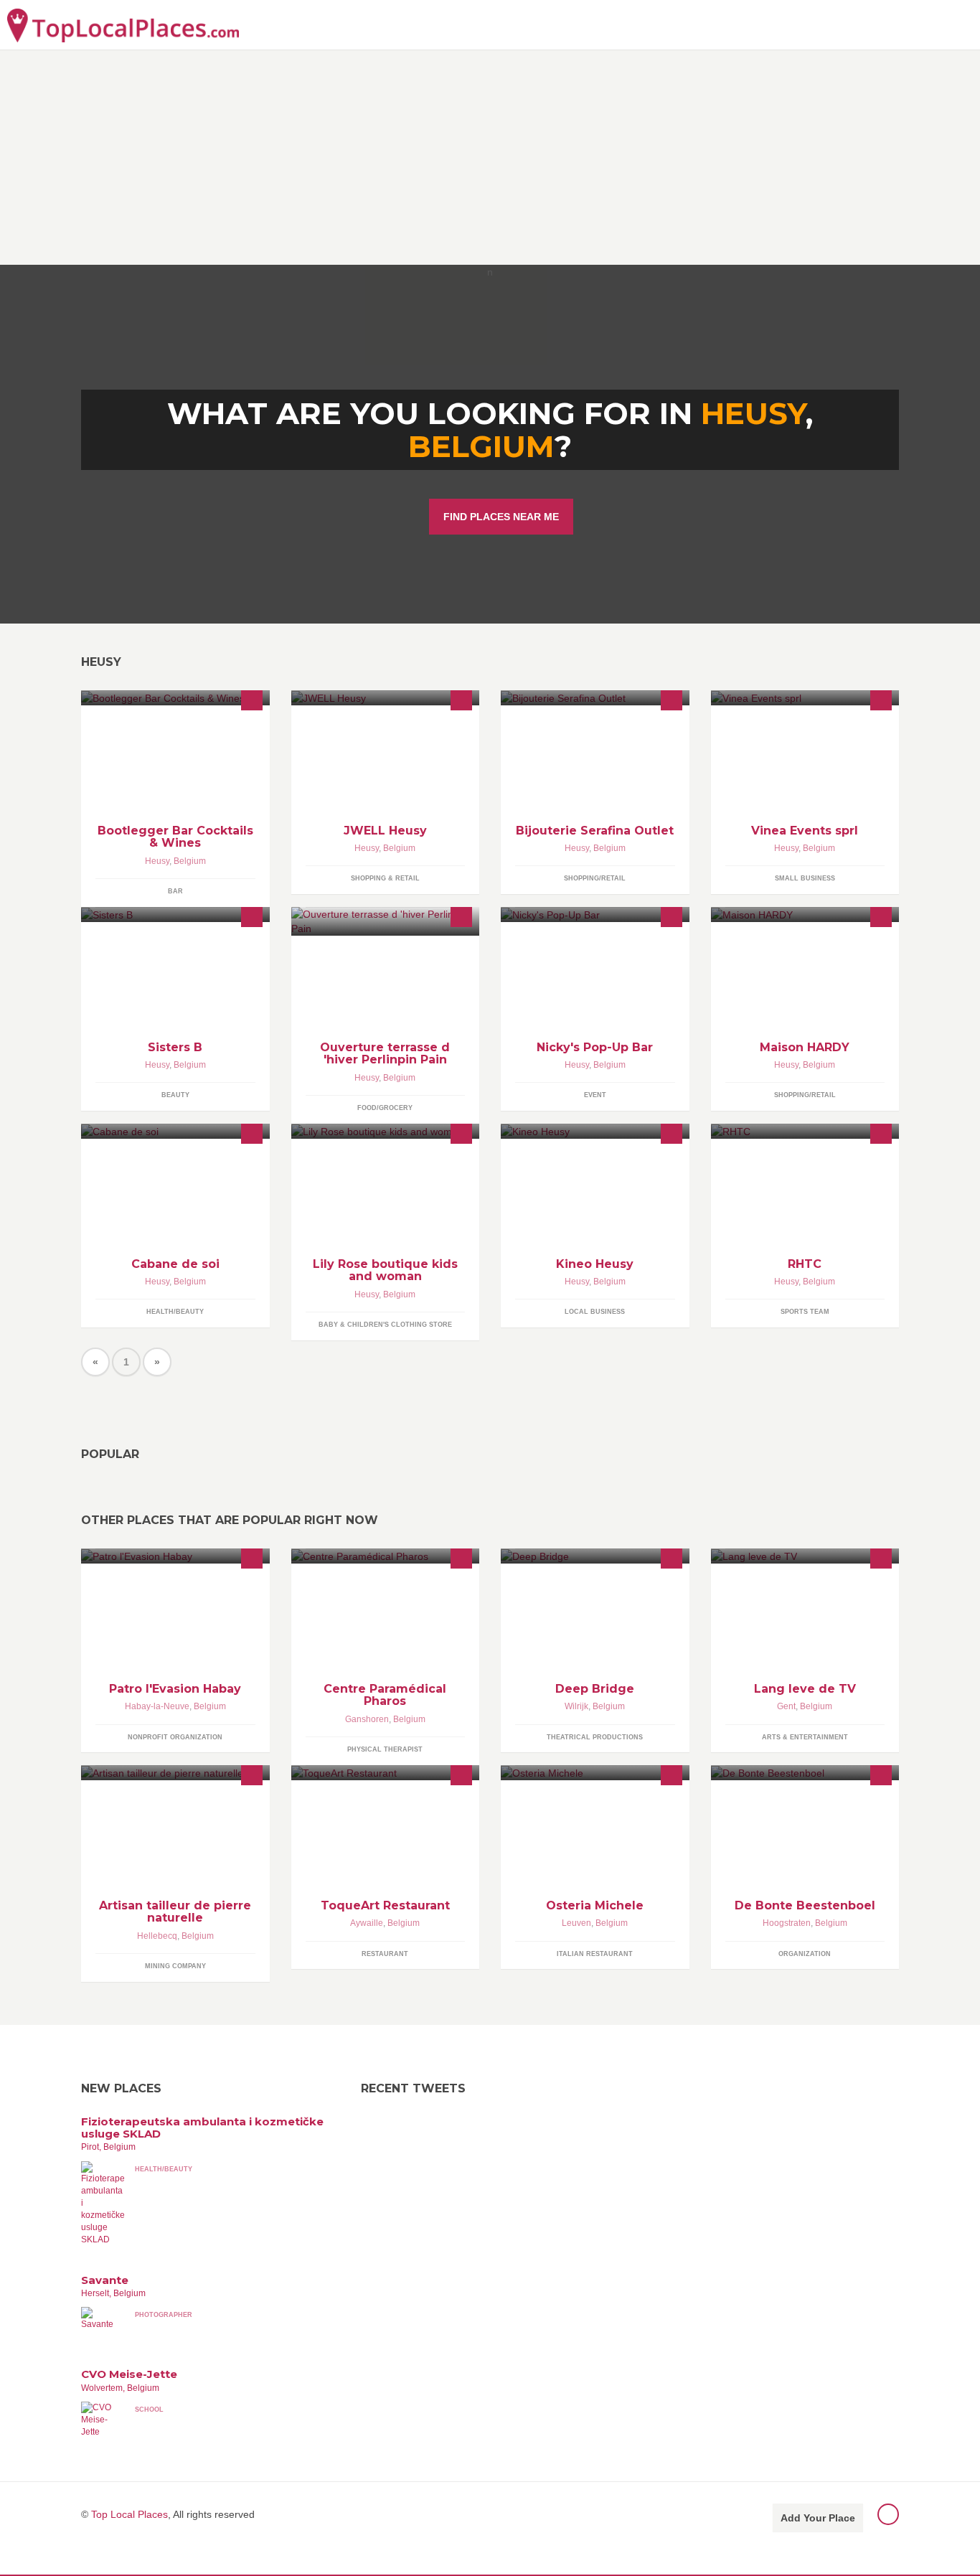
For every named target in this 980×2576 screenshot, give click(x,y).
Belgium (481, 446)
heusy (753, 413)
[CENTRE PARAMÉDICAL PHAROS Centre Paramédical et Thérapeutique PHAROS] (386, 1556)
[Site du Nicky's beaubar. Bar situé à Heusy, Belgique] (595, 915)
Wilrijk (576, 1706)
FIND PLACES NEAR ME (501, 517)
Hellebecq (157, 1936)
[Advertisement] (490, 157)
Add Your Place (818, 2518)
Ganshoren (367, 1719)
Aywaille (367, 1923)
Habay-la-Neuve (157, 1706)
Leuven (576, 1923)
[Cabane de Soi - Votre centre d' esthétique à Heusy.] (175, 1131)
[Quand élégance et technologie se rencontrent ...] (386, 698)
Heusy (157, 861)
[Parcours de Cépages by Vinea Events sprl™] (805, 698)
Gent (786, 1706)
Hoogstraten (787, 1923)
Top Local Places (129, 2514)
